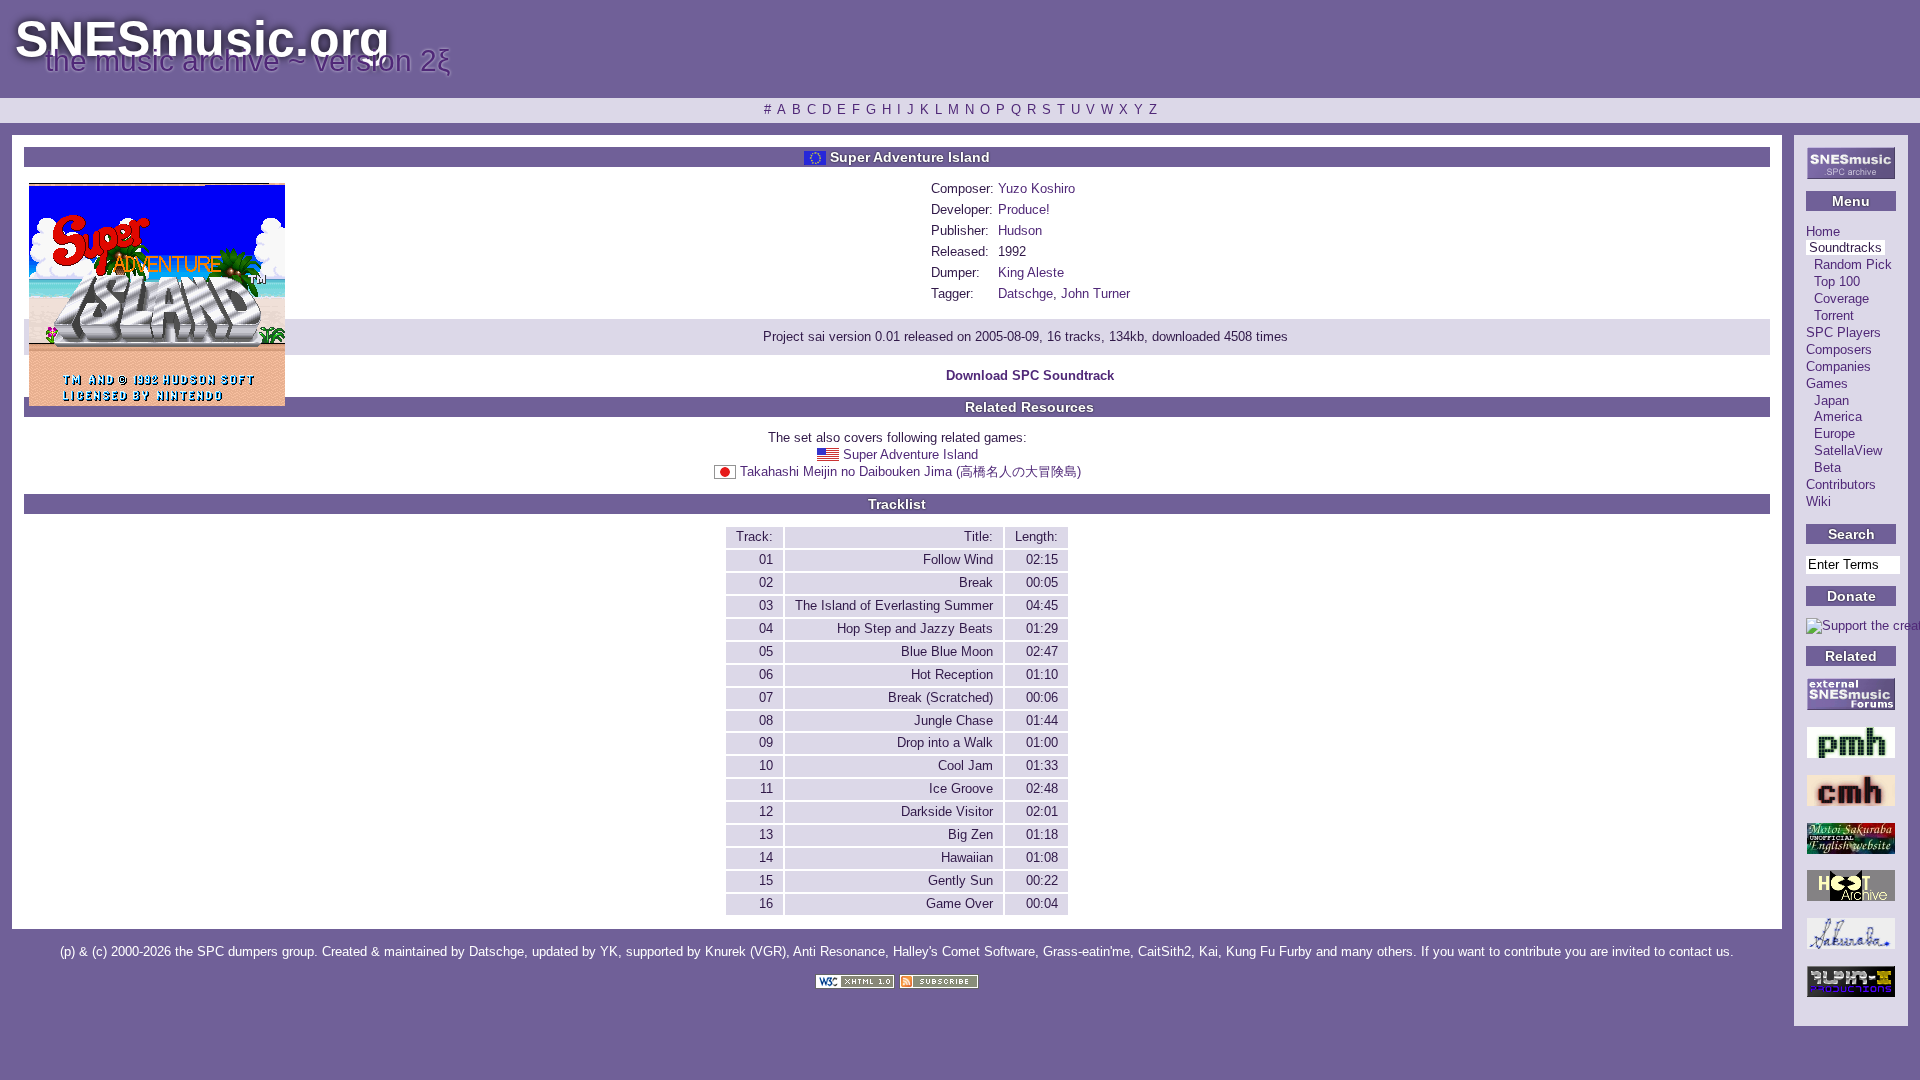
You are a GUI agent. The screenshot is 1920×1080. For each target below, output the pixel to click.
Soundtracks (1845, 247)
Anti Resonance (839, 951)
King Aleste (1031, 272)
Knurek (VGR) (745, 951)
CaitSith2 (1164, 951)
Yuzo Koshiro (1036, 188)
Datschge (1025, 293)
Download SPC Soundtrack (1030, 375)
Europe (1834, 433)
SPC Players (1843, 332)
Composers (1839, 349)
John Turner (1095, 293)
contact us (1699, 951)
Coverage (1841, 298)
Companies (1838, 366)
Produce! (1024, 209)
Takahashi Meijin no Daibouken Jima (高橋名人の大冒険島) (910, 471)
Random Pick (1853, 264)
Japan (1831, 400)
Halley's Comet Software (964, 951)
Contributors (1841, 484)
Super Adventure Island (910, 454)
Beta (1827, 467)
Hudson (1020, 230)
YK (609, 951)
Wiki (1818, 501)
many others (1377, 951)
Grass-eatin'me (1086, 951)
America (1838, 416)
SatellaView (1848, 450)
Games (1827, 383)
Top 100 (1837, 281)
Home (1823, 231)
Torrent (1834, 315)
